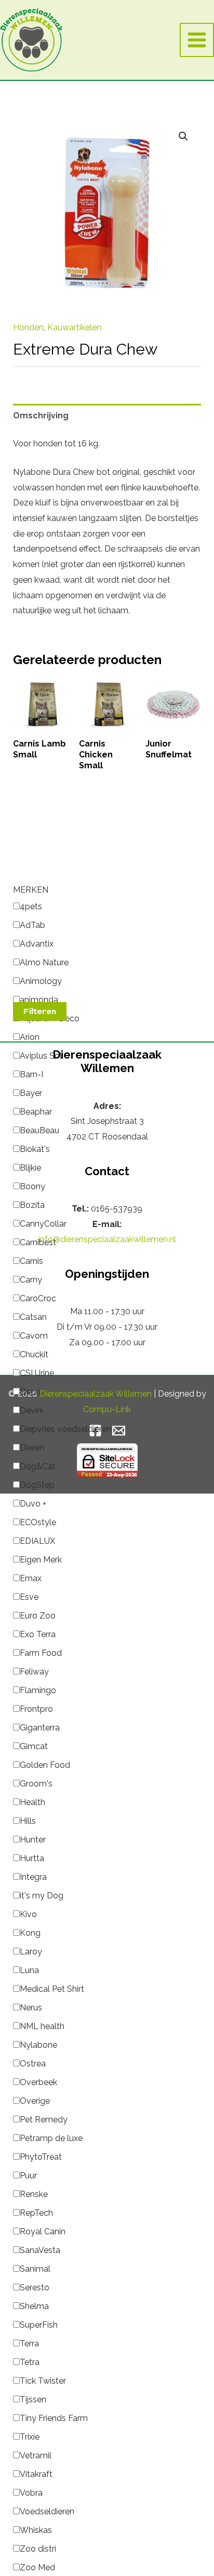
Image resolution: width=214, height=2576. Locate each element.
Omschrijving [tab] (41, 416)
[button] (183, 136)
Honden (28, 327)
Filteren (40, 1011)
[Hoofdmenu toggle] (197, 40)
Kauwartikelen (74, 327)
